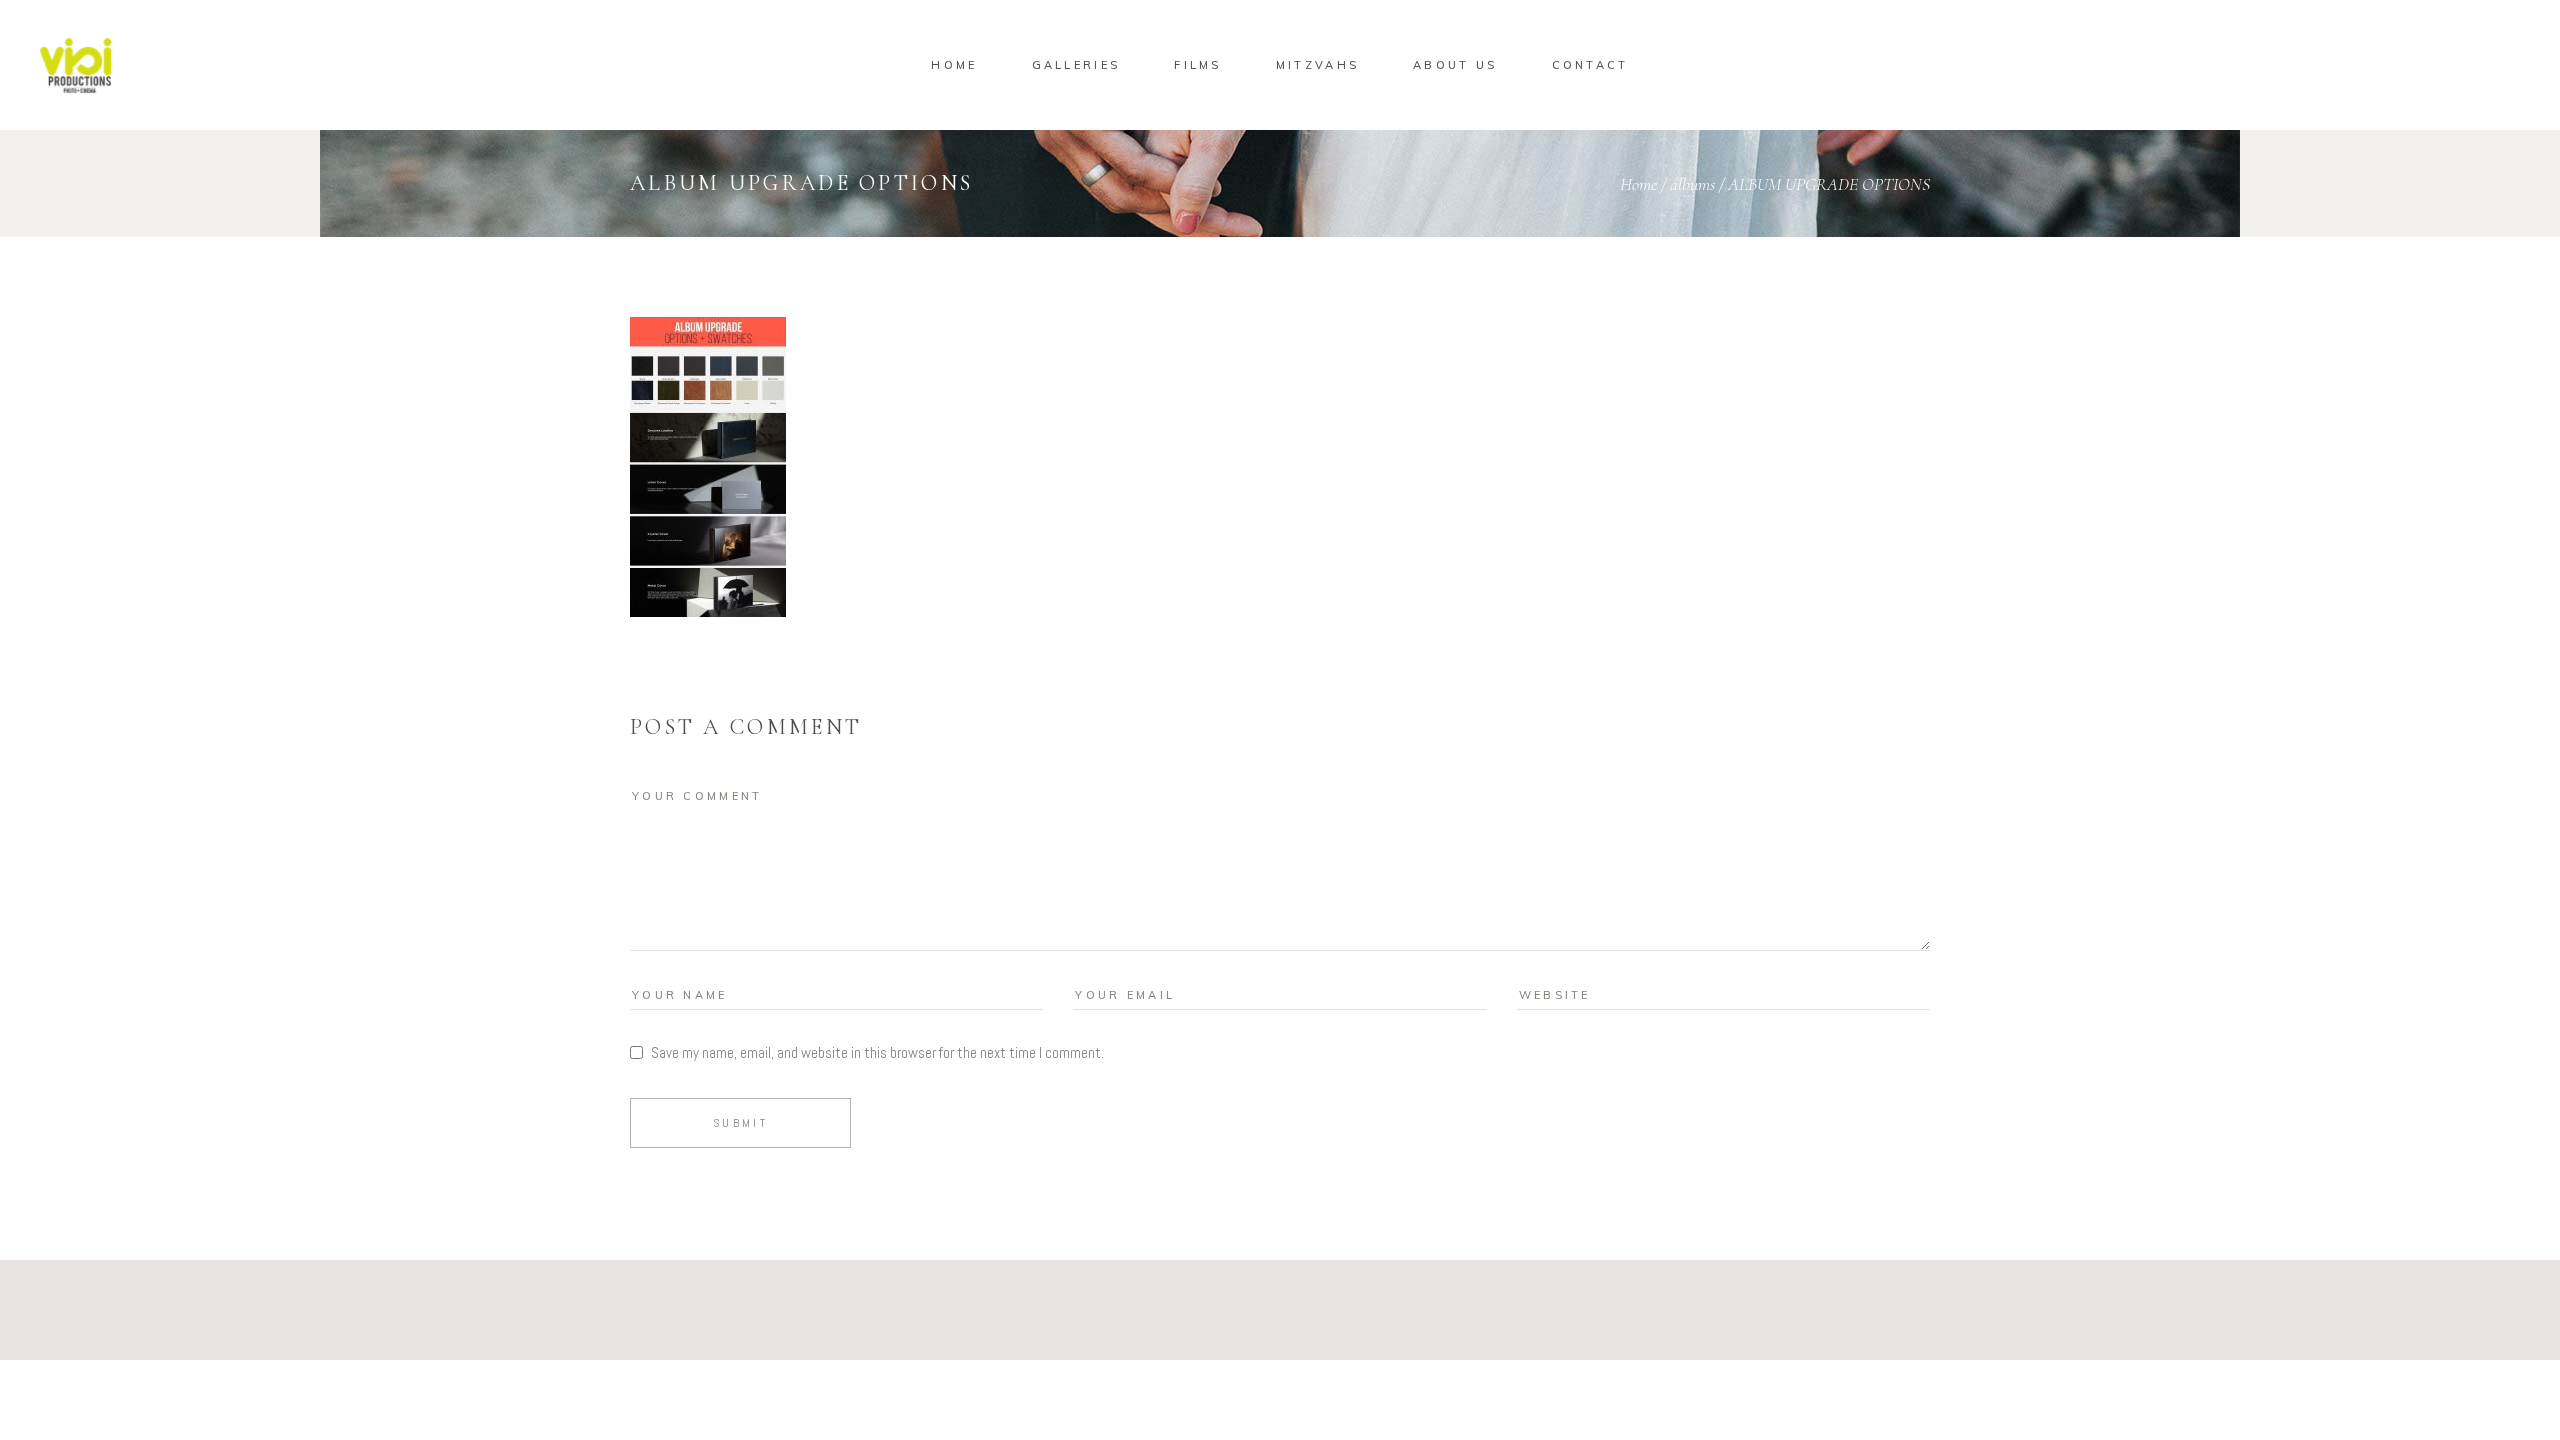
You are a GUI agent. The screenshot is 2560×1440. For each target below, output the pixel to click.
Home (1638, 184)
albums (1692, 184)
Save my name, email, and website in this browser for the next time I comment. (877, 1052)
